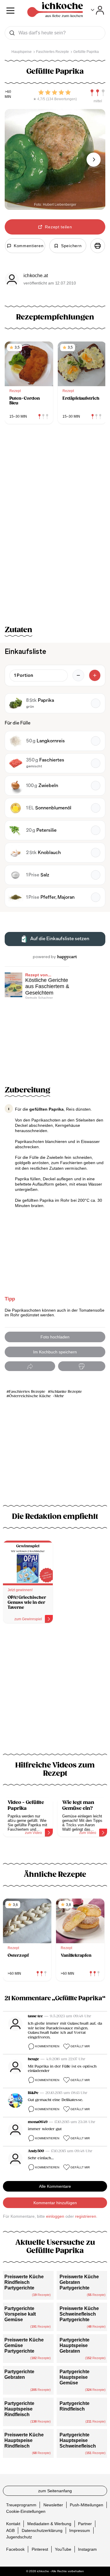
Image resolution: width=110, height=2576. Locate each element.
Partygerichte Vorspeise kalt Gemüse (20, 2314)
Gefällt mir (80, 2046)
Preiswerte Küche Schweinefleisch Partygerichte (79, 2314)
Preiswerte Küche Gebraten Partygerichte (79, 2282)
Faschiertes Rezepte (27, 1392)
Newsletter (53, 2505)
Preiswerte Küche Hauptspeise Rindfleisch (24, 2440)
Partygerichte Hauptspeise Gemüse (75, 2377)
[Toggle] (98, 10)
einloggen (55, 2216)
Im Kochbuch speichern (55, 1352)
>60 (8, 92)
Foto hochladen (55, 1337)
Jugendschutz (19, 2537)
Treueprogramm (21, 2505)
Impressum (80, 2530)
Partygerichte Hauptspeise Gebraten (75, 2345)
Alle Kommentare (55, 2186)
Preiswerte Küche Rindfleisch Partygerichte (24, 2282)
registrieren (86, 2216)
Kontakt (13, 2524)
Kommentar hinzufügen (55, 2203)
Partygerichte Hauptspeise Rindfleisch (19, 2409)
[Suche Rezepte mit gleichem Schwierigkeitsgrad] (98, 93)
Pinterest (40, 2549)
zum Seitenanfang (55, 2491)
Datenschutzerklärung (42, 2530)
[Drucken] (98, 246)
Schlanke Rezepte (66, 1392)
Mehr (59, 1396)
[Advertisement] (55, 1692)
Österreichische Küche (30, 1396)
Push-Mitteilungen (87, 2505)
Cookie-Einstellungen (26, 2511)
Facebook (15, 2549)
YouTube (63, 2549)
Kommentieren (47, 2046)
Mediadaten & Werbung (49, 2524)
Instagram (87, 2549)
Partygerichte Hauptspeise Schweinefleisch (78, 2440)
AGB (10, 2530)
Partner (85, 2524)
